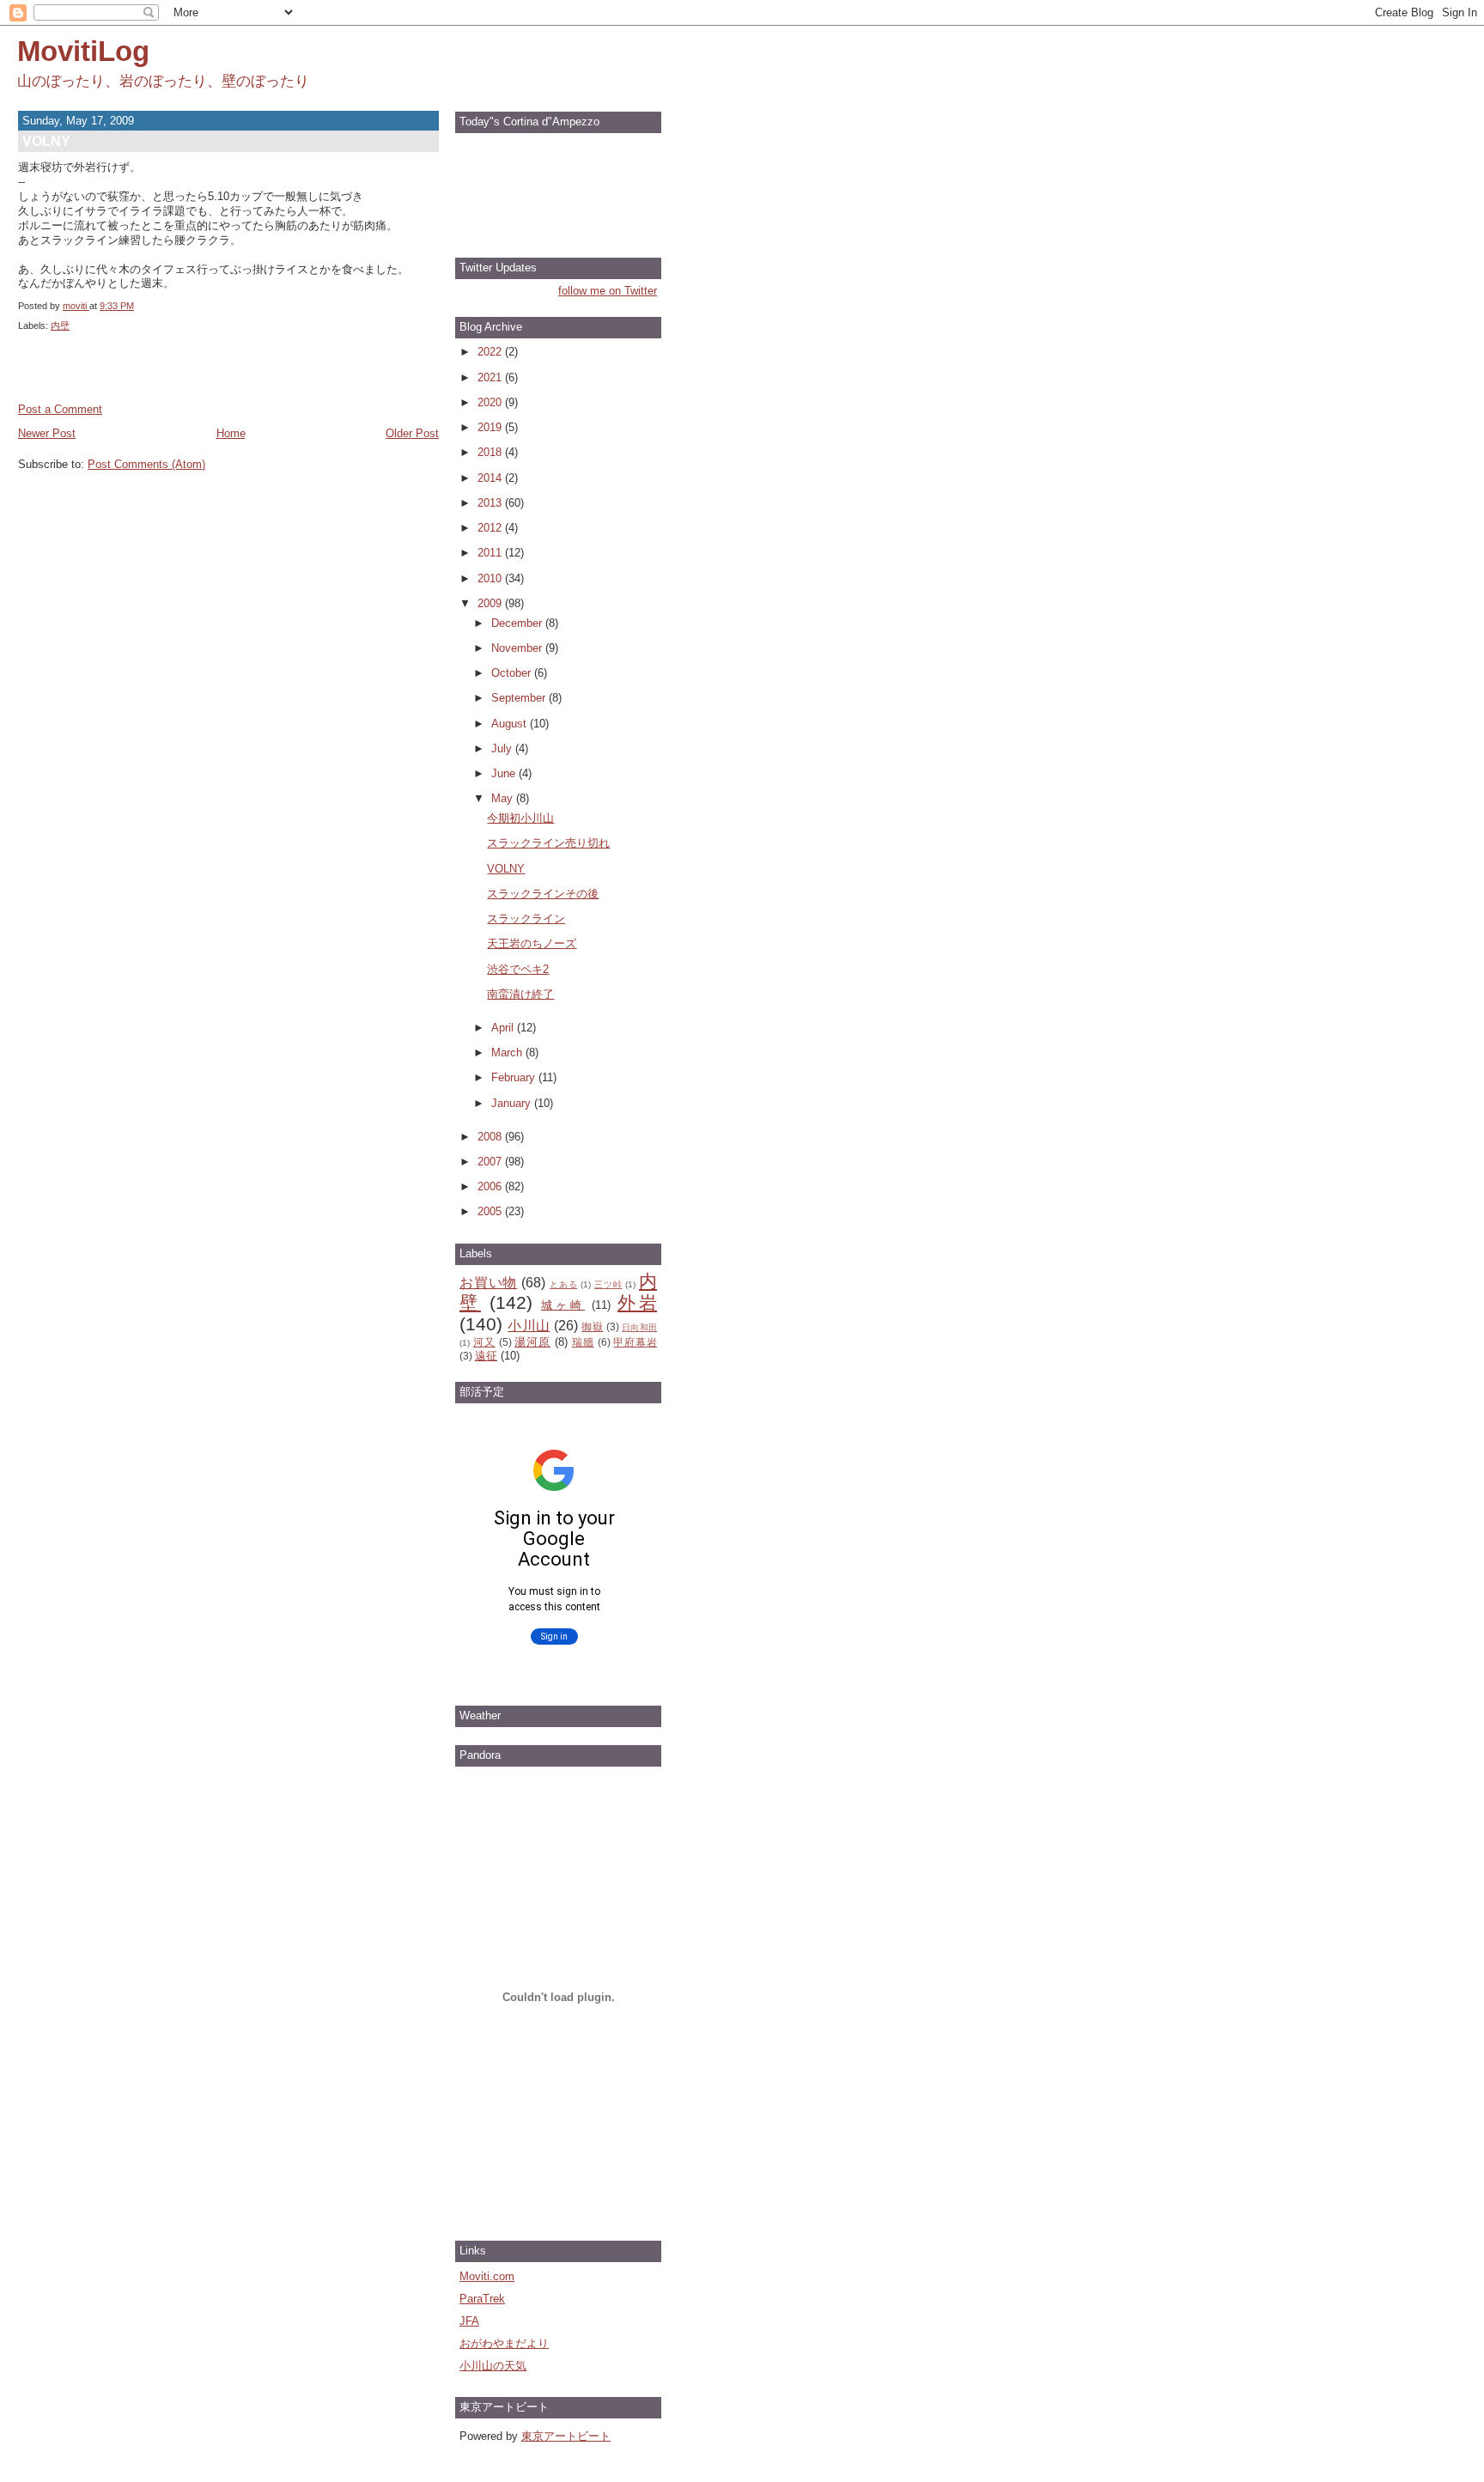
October (513, 673)
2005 (491, 1211)
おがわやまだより (504, 2343)
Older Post (412, 433)
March (508, 1052)
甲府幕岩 (635, 1342)
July (503, 748)
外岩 (637, 1302)
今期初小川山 (520, 818)
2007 (491, 1162)
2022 (491, 352)
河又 (484, 1342)
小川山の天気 (493, 2366)
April (504, 1028)
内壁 (60, 325)
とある (563, 1284)
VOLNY (506, 869)
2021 (491, 377)
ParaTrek (482, 2299)
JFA (469, 2321)
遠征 (486, 1356)
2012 (491, 528)
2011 (491, 553)
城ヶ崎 (563, 1305)
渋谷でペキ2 (518, 969)
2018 (491, 452)
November (518, 648)
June (505, 773)
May (504, 798)
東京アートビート (566, 2436)
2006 (491, 1186)
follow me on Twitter (608, 291)
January (513, 1103)
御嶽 (592, 1326)
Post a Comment (60, 409)
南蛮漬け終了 (520, 994)
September (520, 698)
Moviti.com (487, 2276)
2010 (491, 578)
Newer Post (47, 433)
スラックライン (526, 919)
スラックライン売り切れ (548, 843)
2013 (491, 503)
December (518, 623)
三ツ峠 (608, 1284)
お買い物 (488, 1283)
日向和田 (639, 1327)
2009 (491, 603)
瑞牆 (583, 1342)
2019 (491, 427)
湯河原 (532, 1342)
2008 (491, 1137)
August (511, 724)
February (515, 1077)
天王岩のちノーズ (532, 943)
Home (231, 433)
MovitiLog (83, 51)
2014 (491, 478)
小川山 (529, 1326)
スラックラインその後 (543, 894)
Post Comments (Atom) (146, 464)
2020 (491, 402)
